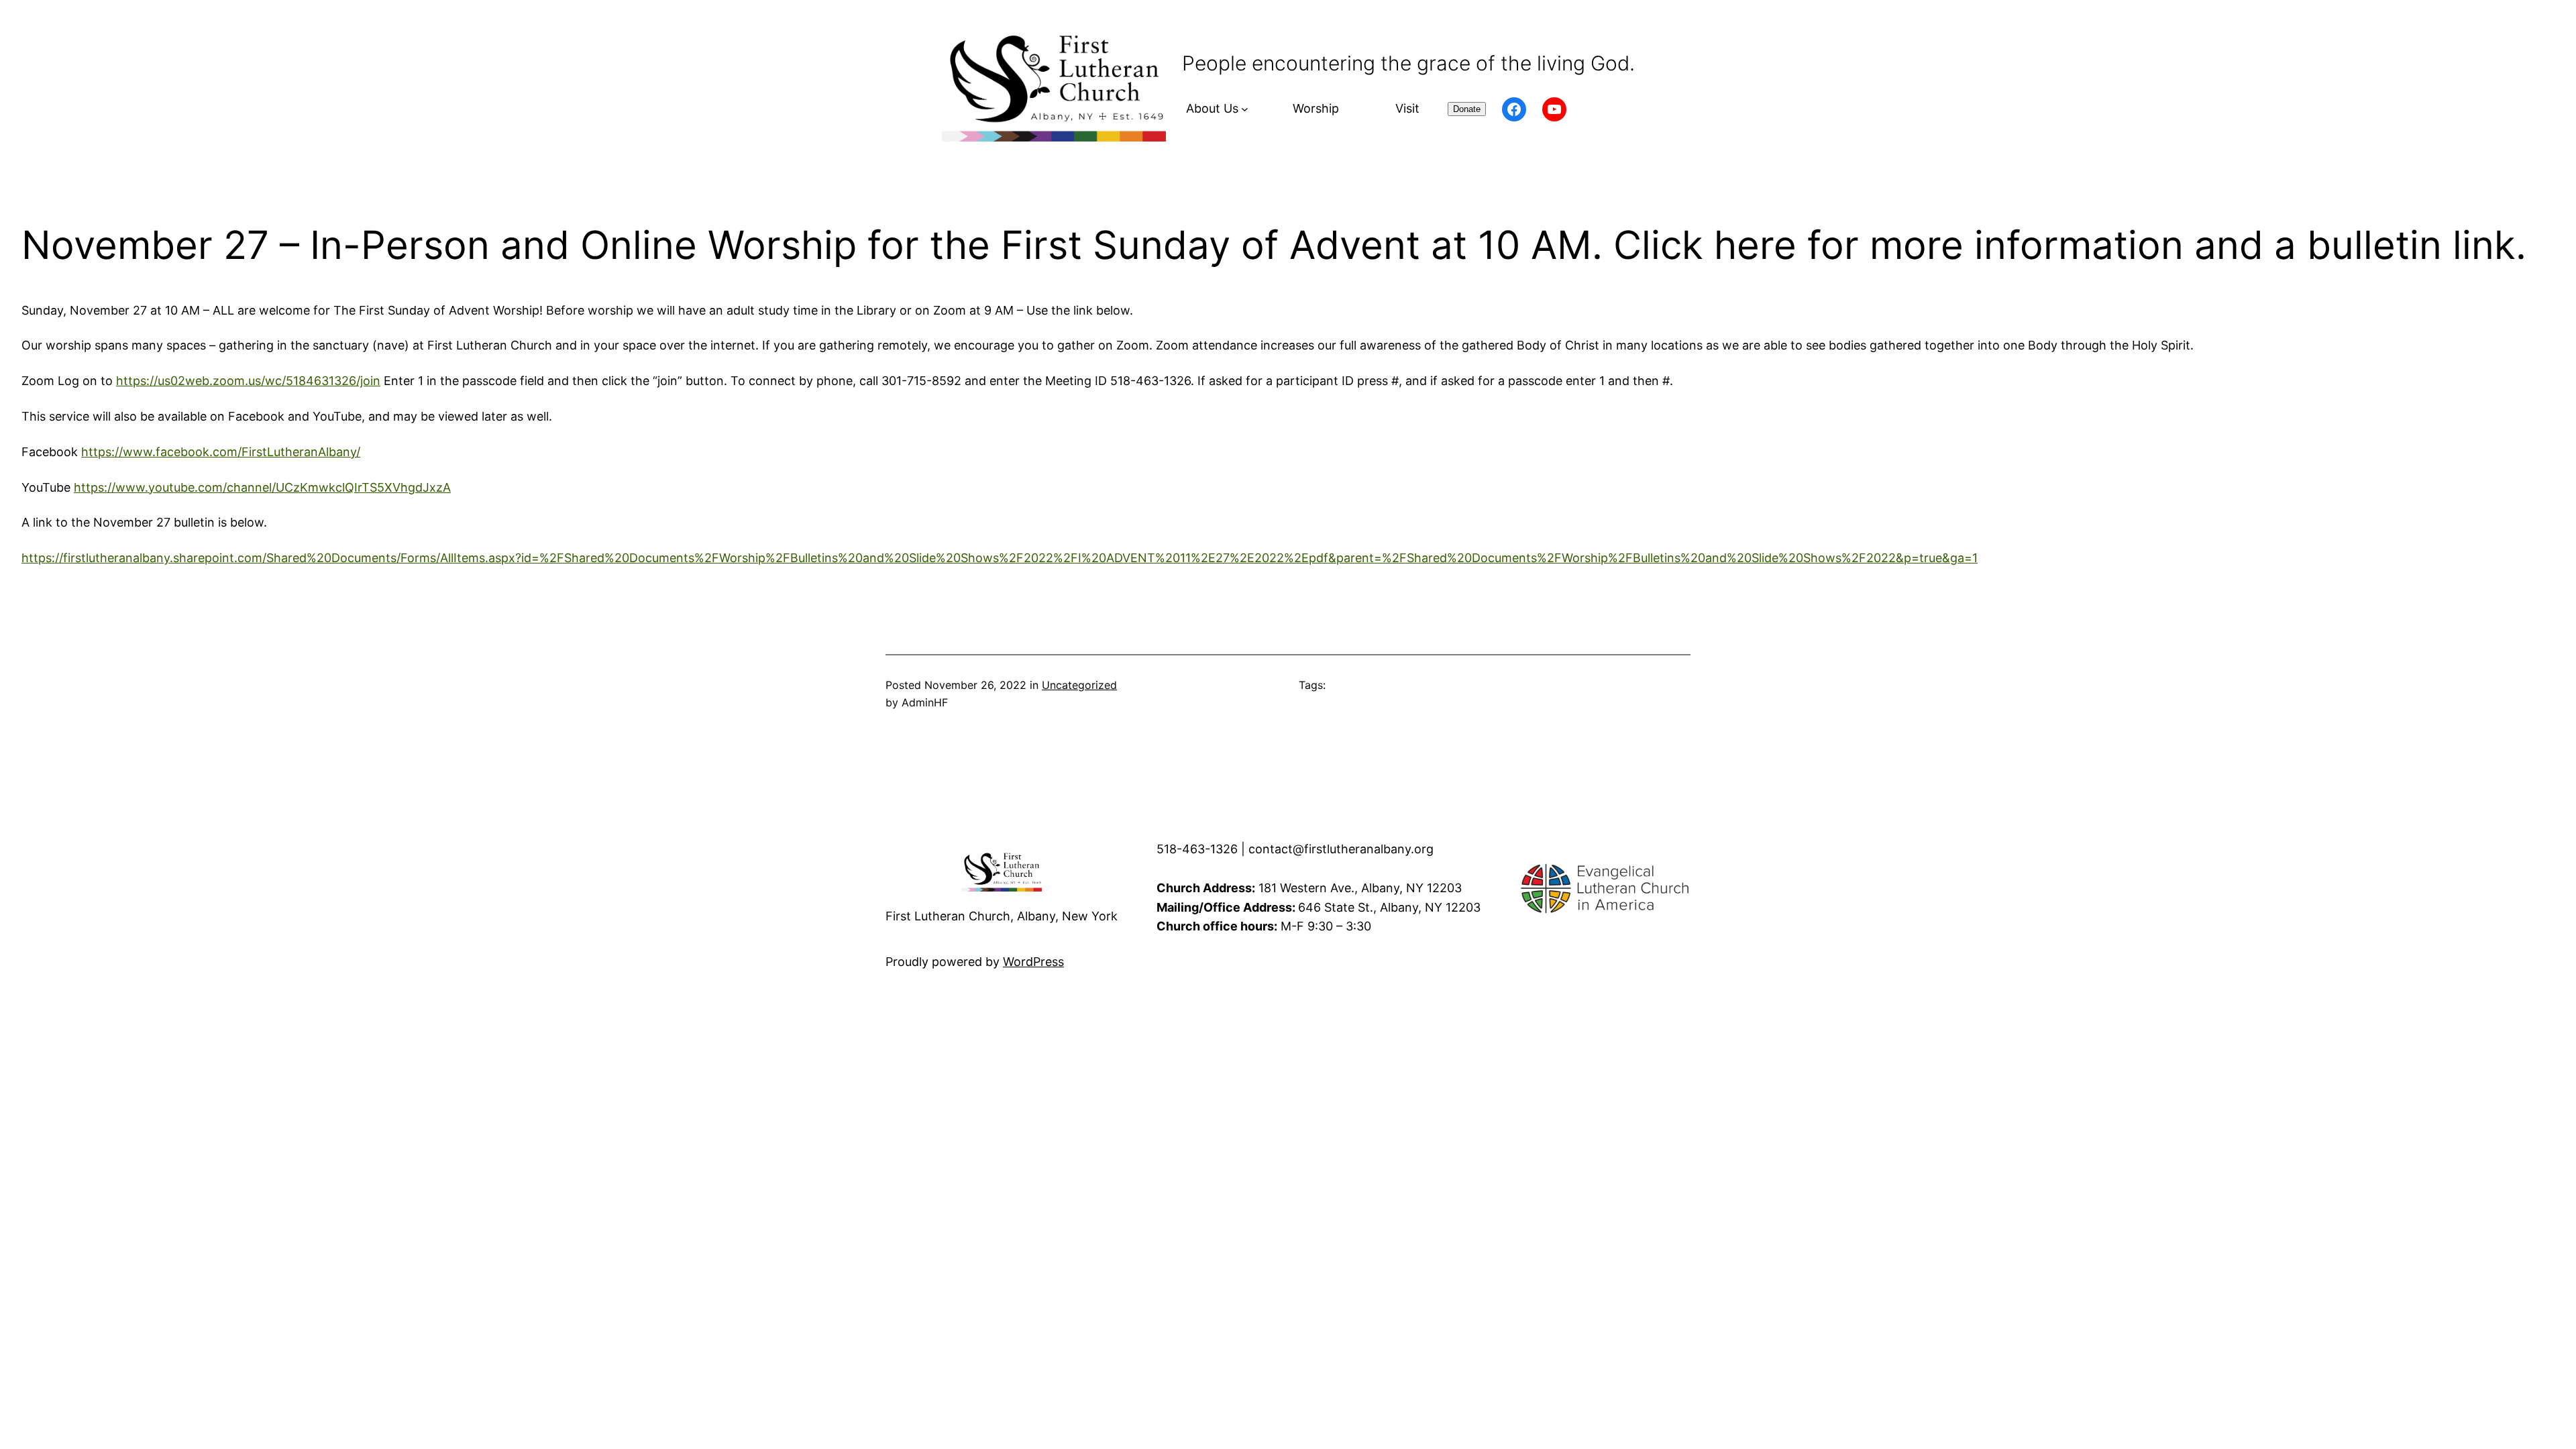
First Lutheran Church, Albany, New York (1002, 916)
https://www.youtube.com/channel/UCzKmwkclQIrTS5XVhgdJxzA (262, 487)
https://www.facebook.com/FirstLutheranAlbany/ (221, 452)
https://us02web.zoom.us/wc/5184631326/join (248, 381)
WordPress (1033, 962)
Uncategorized (1079, 685)
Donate (1467, 109)
